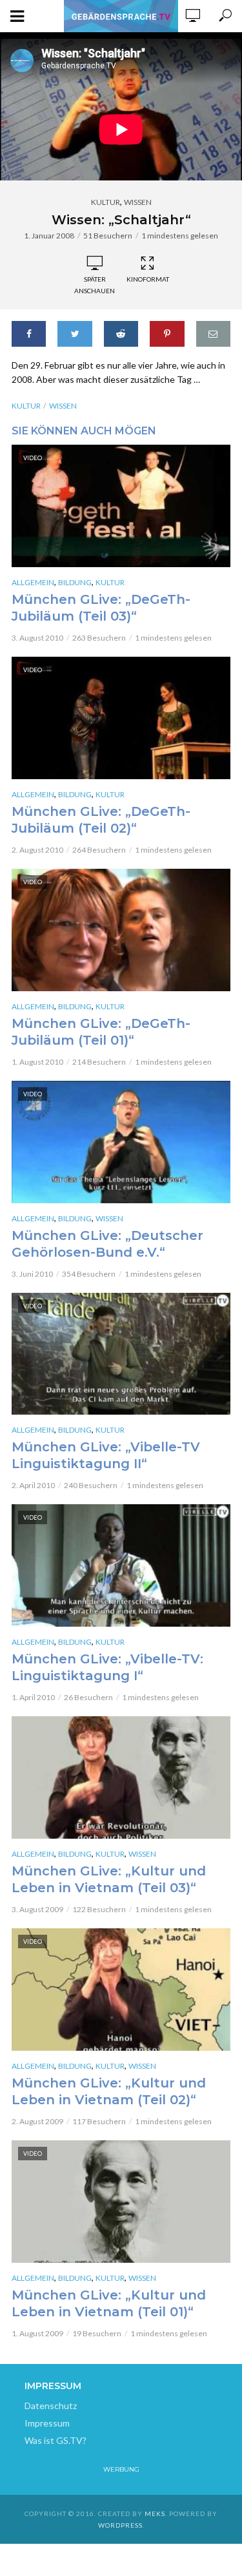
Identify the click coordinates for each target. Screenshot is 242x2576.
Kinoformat (148, 279)
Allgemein (33, 582)
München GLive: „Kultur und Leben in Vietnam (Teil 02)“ (109, 2091)
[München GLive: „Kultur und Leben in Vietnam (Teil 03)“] (121, 1777)
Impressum (47, 2423)
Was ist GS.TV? (55, 2440)
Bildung (75, 582)
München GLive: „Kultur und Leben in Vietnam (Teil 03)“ (109, 1879)
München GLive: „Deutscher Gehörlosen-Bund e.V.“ (107, 1244)
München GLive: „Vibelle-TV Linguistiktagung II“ (106, 1455)
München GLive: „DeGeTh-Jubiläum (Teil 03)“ (101, 608)
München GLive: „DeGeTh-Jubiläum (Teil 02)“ (101, 820)
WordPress (120, 2525)
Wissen (138, 202)
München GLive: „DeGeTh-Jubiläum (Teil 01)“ (101, 1032)
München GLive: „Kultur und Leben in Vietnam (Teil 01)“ (109, 2303)
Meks (155, 2513)
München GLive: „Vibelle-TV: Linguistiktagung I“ (107, 1667)
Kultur (106, 202)
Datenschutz (51, 2406)
